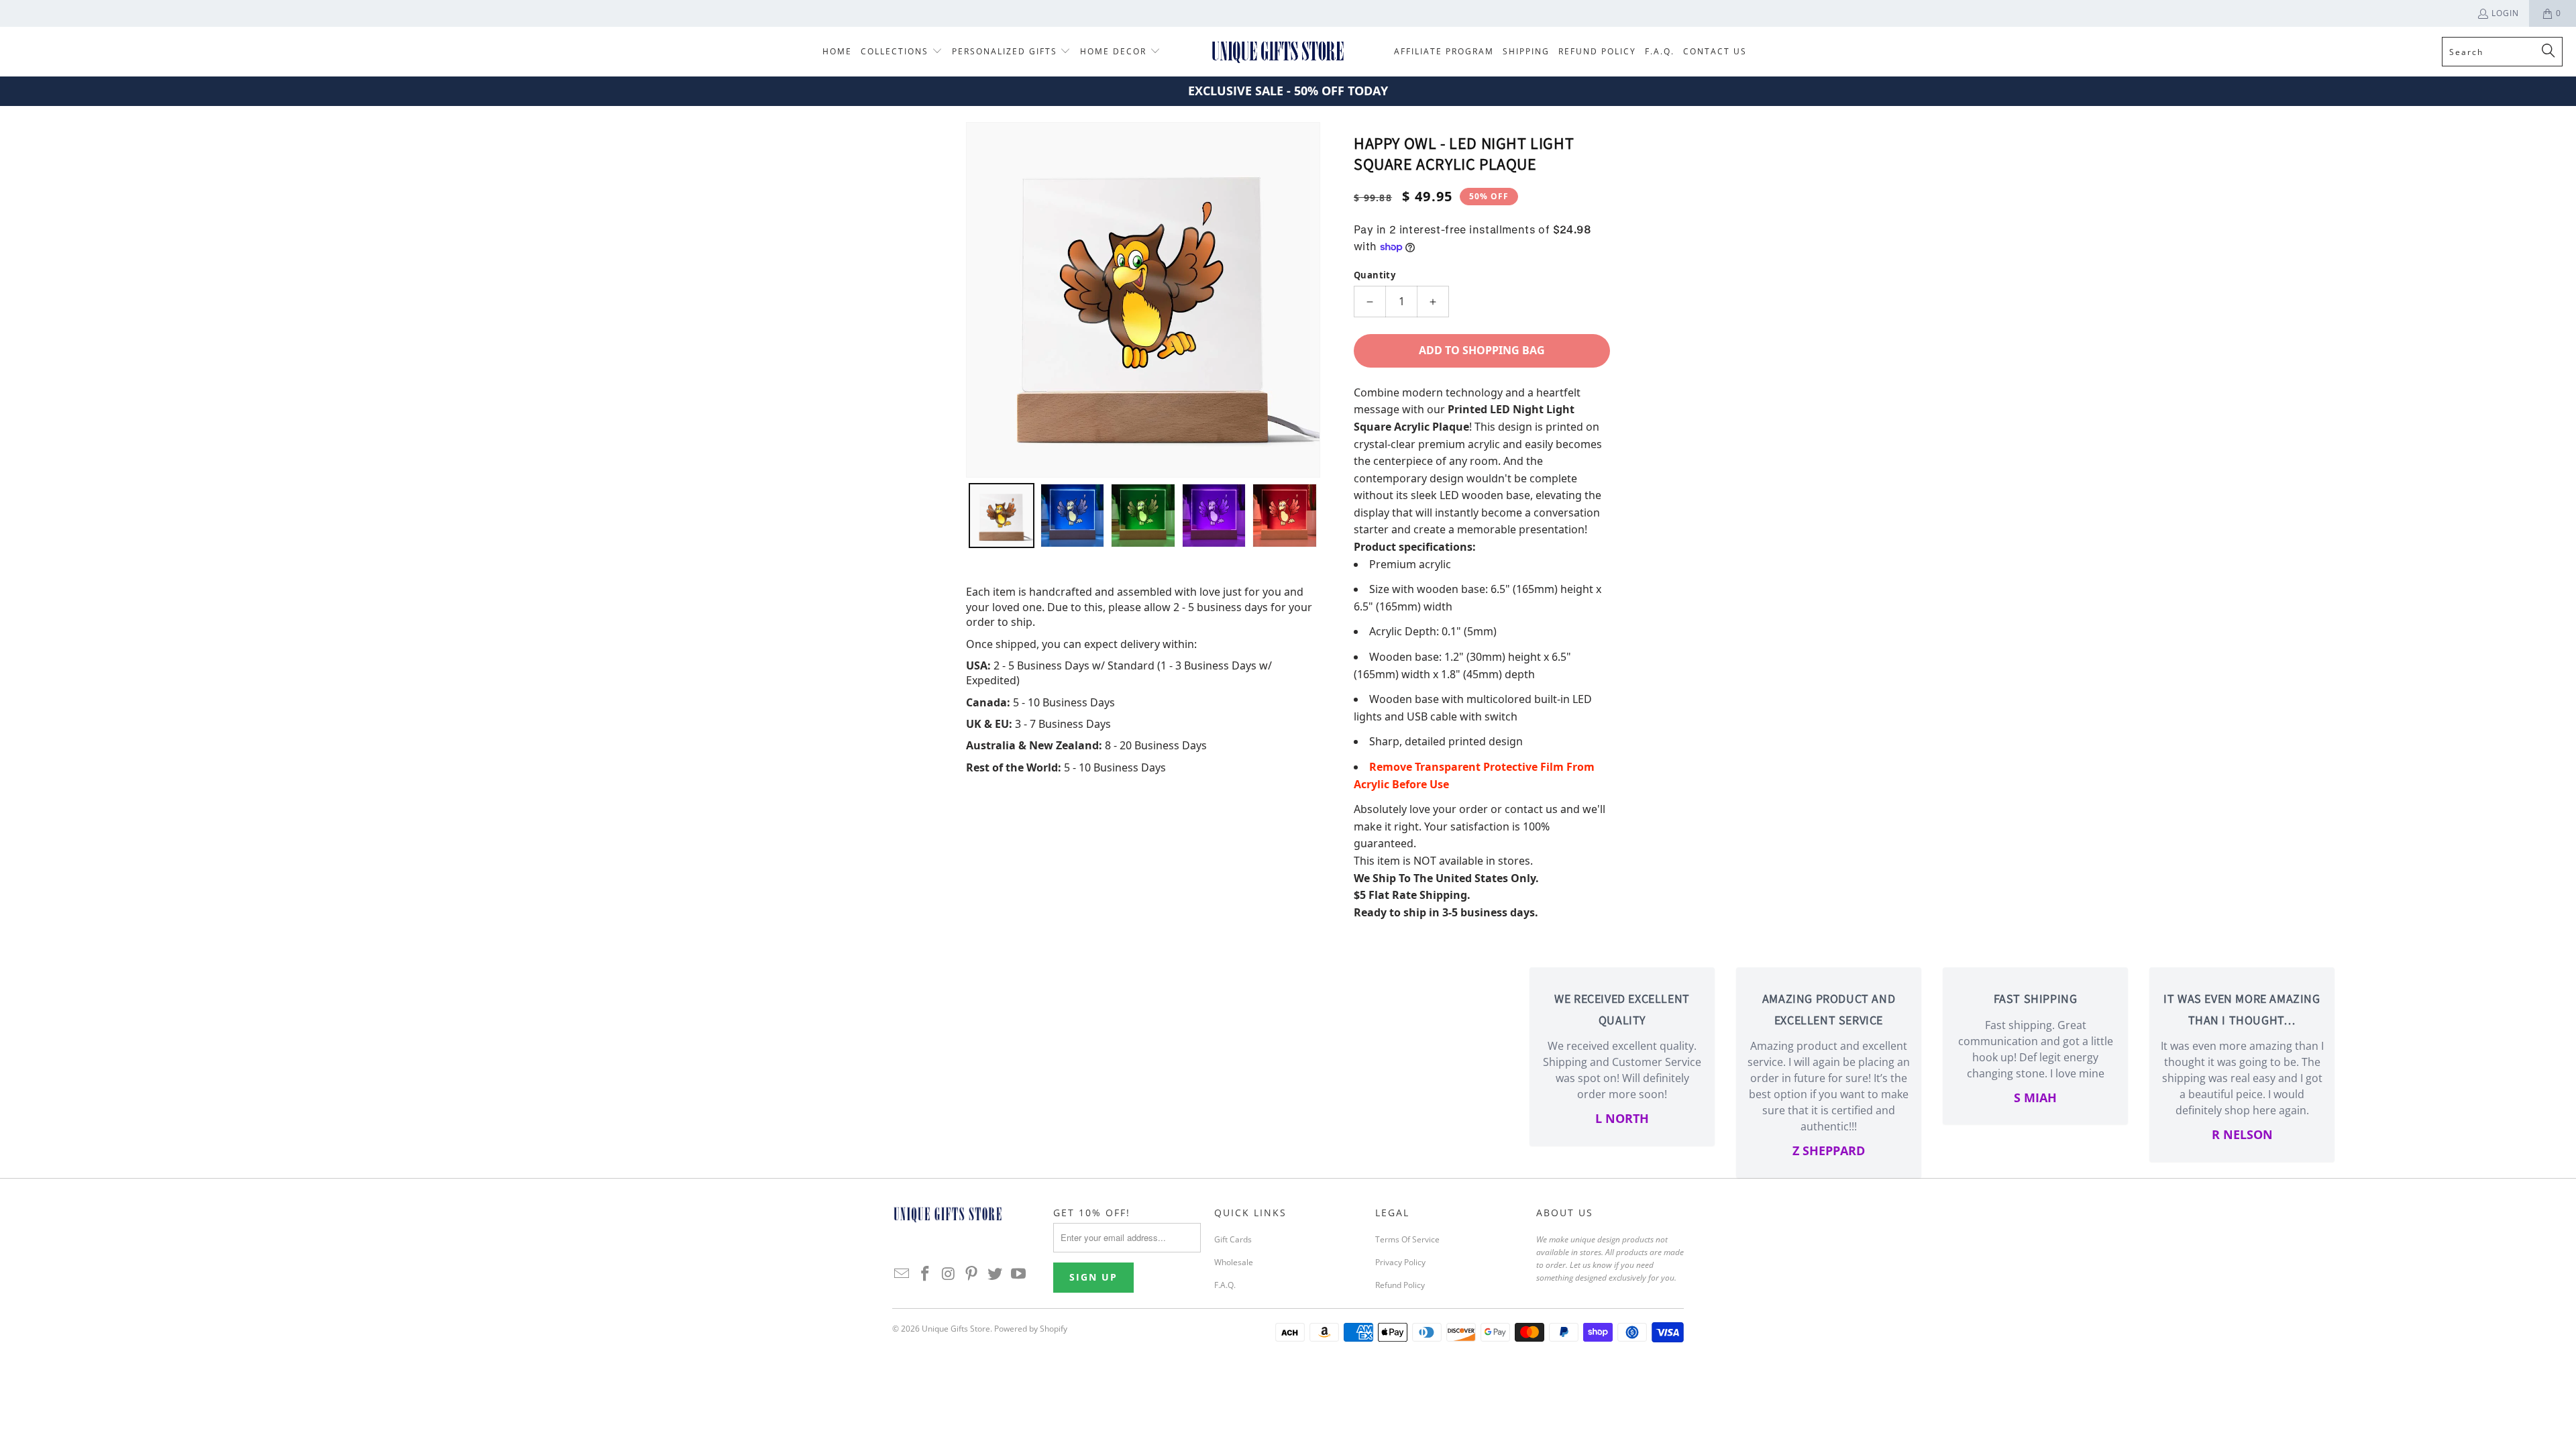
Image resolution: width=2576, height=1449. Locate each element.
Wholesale (1234, 1262)
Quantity (1375, 275)
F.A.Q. (1225, 1285)
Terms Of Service (1407, 1239)
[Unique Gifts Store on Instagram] (949, 1274)
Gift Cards (1233, 1239)
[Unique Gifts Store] (1278, 52)
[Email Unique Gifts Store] (902, 1274)
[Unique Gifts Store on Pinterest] (972, 1274)
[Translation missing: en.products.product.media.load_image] (1002, 516)
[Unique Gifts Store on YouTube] (1018, 1274)
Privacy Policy (1400, 1262)
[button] (902, 52)
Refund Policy (1400, 1285)
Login (2505, 13)
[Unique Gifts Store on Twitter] (996, 1274)
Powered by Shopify (1031, 1329)
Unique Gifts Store (956, 1329)
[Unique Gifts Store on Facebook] (926, 1274)
